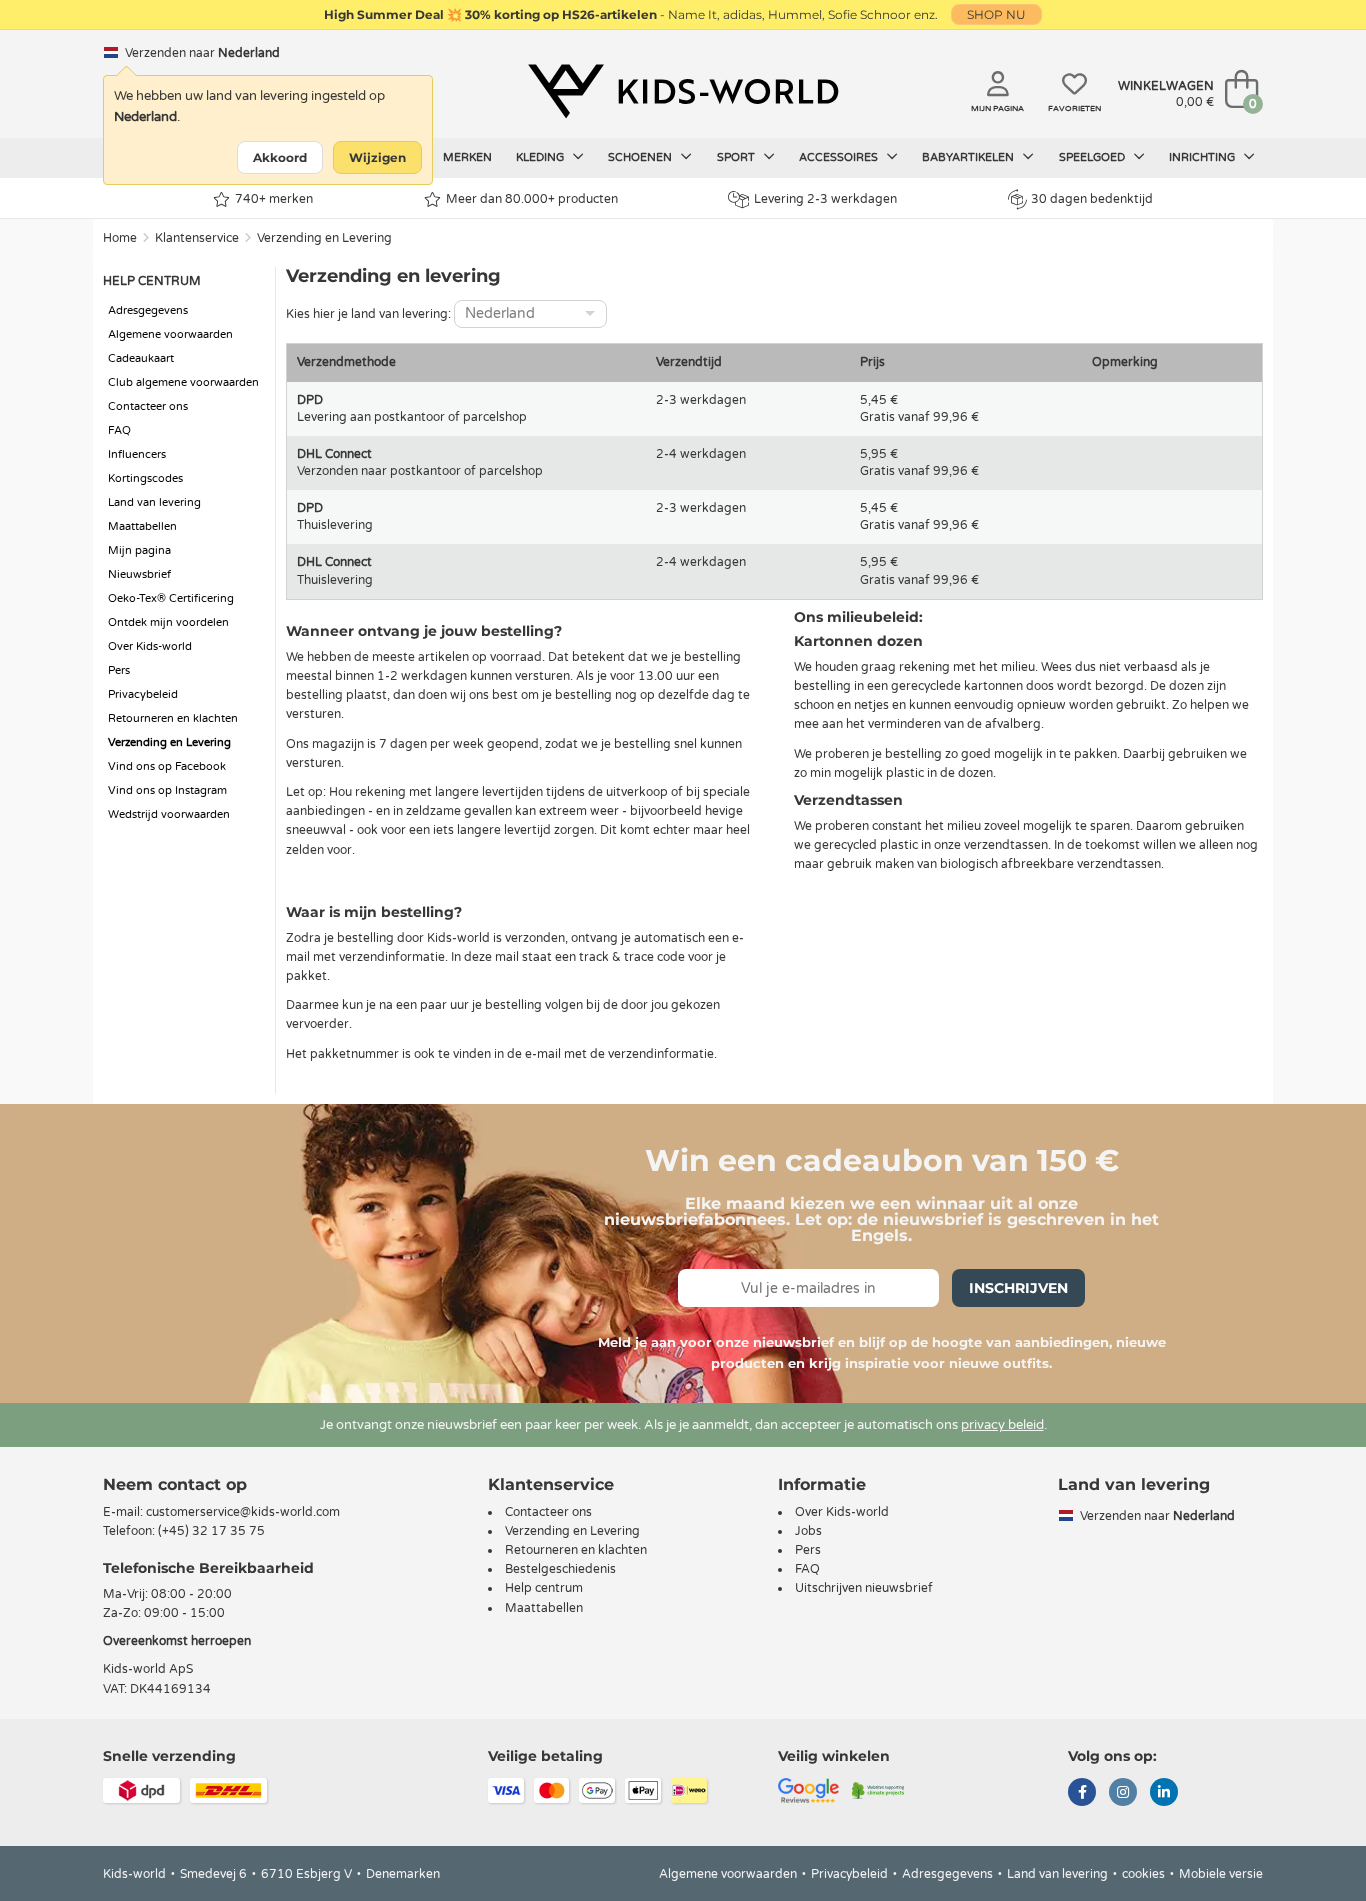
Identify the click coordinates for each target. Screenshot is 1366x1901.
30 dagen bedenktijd (1092, 199)
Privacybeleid (143, 694)
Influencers (137, 454)
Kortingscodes (145, 478)
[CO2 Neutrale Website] (878, 1789)
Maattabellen (142, 526)
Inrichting (1203, 157)
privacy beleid (1002, 1425)
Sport (737, 157)
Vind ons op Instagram (167, 790)
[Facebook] (1082, 1794)
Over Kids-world (150, 646)
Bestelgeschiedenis (560, 1569)
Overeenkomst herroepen (177, 1641)
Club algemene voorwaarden (183, 382)
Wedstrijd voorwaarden (169, 814)
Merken (467, 157)
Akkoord (280, 157)
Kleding (541, 157)
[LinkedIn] (1164, 1794)
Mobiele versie (1221, 1874)
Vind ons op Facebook (167, 766)
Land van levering (154, 502)
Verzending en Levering (324, 238)
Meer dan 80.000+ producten (532, 199)
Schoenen (641, 157)
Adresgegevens (148, 310)
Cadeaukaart (141, 358)
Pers (119, 670)
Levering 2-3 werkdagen (825, 199)
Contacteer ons (148, 406)
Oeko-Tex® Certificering (171, 598)
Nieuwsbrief (139, 574)
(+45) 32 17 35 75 (211, 1531)
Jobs (808, 1531)
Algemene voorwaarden (170, 334)
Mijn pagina (139, 550)
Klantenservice (197, 238)
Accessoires (840, 157)
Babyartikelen (969, 157)
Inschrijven (1018, 1288)
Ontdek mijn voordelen (168, 622)
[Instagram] (1123, 1794)
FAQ (119, 430)
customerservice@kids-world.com (243, 1512)
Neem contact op (175, 1484)
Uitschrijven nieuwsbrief (864, 1588)
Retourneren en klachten (173, 718)
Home (120, 238)
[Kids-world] (683, 91)
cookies (1143, 1874)
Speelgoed (1093, 157)
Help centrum (544, 1588)
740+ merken (274, 199)
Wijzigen (377, 157)
